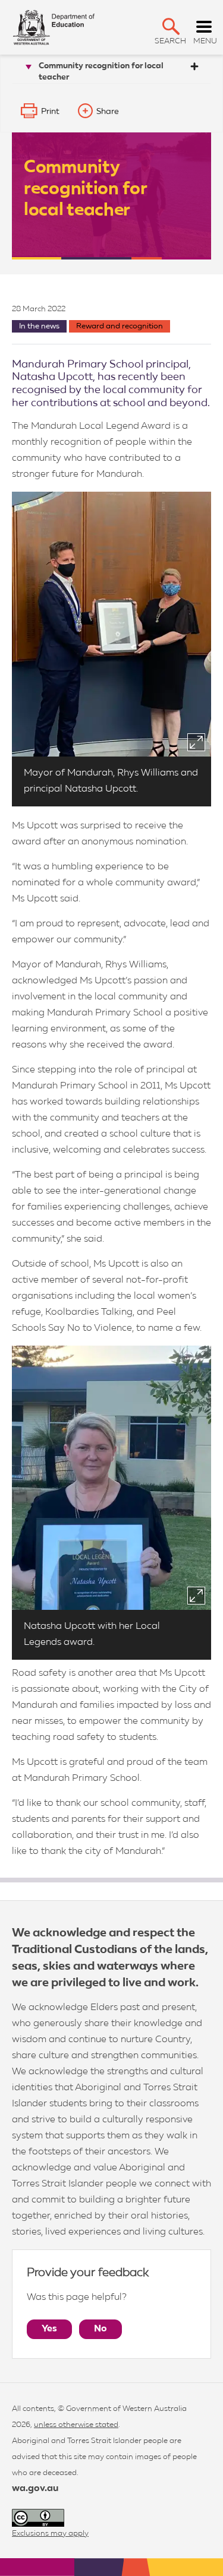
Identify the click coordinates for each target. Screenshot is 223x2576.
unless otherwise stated (76, 2425)
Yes (49, 2329)
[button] (171, 26)
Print (50, 112)
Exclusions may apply (50, 2534)
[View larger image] (196, 742)
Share (108, 112)
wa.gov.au (35, 2489)
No (100, 2329)
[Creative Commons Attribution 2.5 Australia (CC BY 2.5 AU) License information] (38, 2518)
